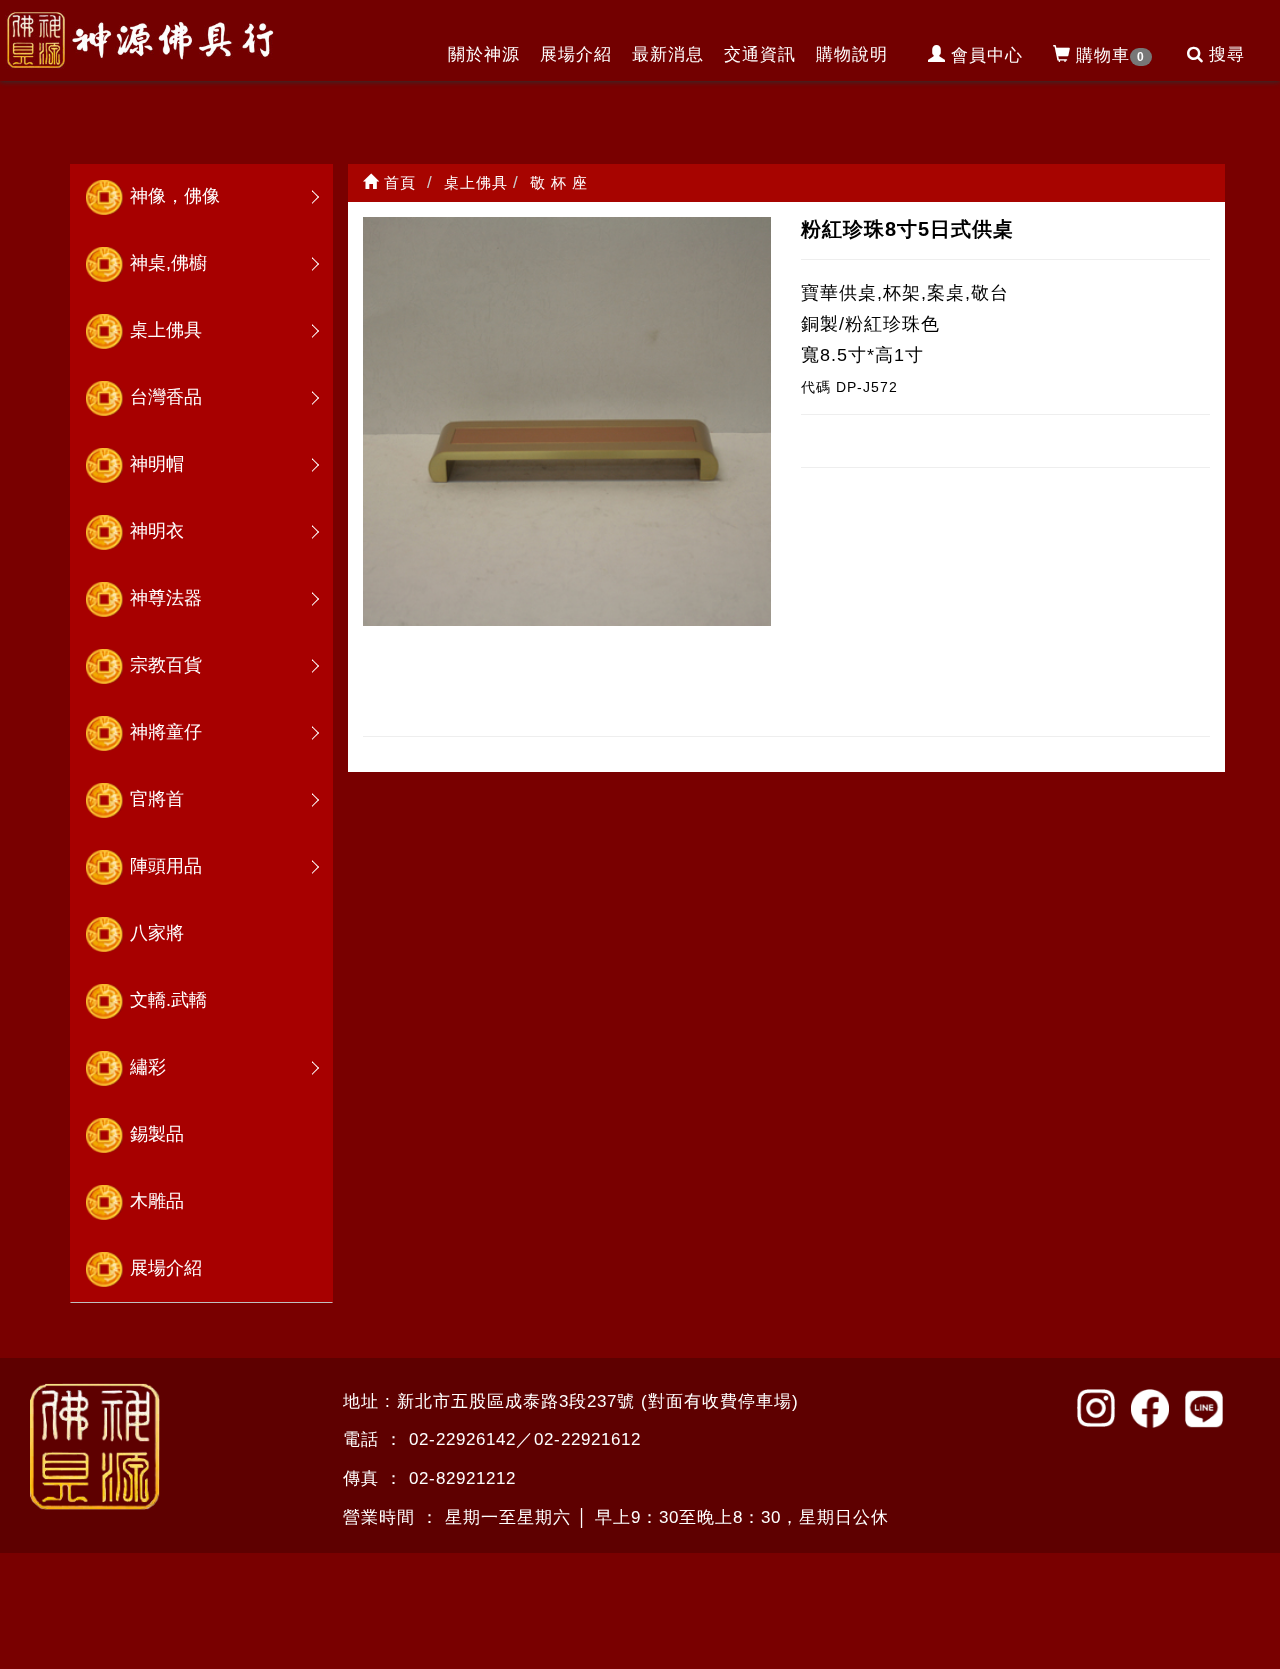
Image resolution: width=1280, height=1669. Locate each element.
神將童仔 (166, 732)
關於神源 (484, 54)
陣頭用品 (166, 866)
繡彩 (148, 1067)
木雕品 (157, 1201)
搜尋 (1227, 54)
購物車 (1110, 55)
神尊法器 (166, 598)
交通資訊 (760, 54)
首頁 (397, 182)
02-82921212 (462, 1478)
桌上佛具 (166, 330)
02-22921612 (587, 1439)
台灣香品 (166, 397)
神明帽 (157, 464)
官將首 (157, 799)
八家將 (157, 933)
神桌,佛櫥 (168, 263)
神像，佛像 (175, 196)
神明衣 (157, 531)
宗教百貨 (166, 665)
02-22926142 (462, 1439)
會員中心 (987, 55)
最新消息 (668, 54)
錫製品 (157, 1134)
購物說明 (852, 54)
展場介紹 (576, 54)
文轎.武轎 (168, 1000)
